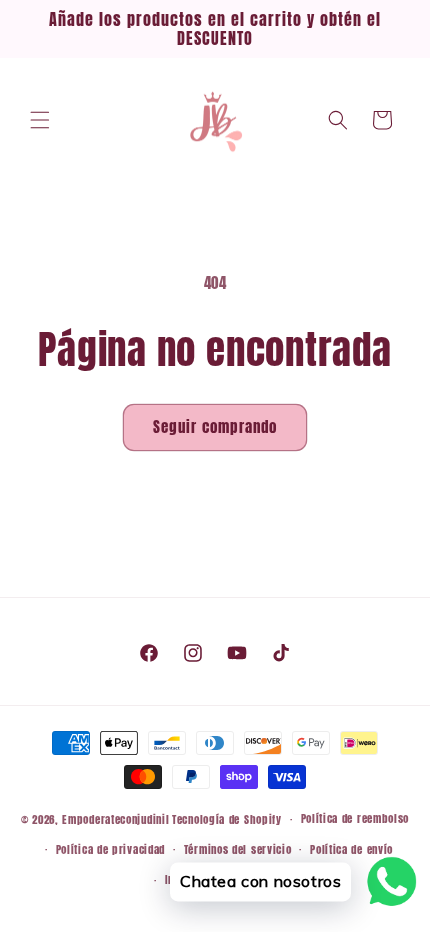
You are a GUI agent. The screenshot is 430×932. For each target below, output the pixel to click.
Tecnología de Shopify (227, 819)
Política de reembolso (355, 818)
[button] (40, 120)
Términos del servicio (238, 849)
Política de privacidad (110, 849)
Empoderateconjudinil (115, 819)
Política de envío (351, 849)
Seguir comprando (215, 426)
